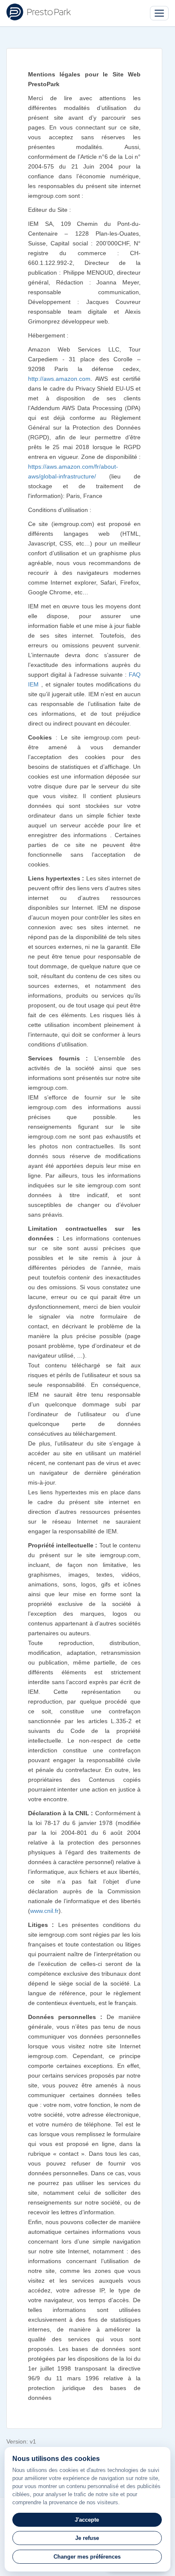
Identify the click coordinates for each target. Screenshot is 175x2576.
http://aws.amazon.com (59, 379)
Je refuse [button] (87, 2538)
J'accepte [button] (87, 2520)
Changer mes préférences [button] (87, 2557)
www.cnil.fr (44, 1911)
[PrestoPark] (39, 12)
